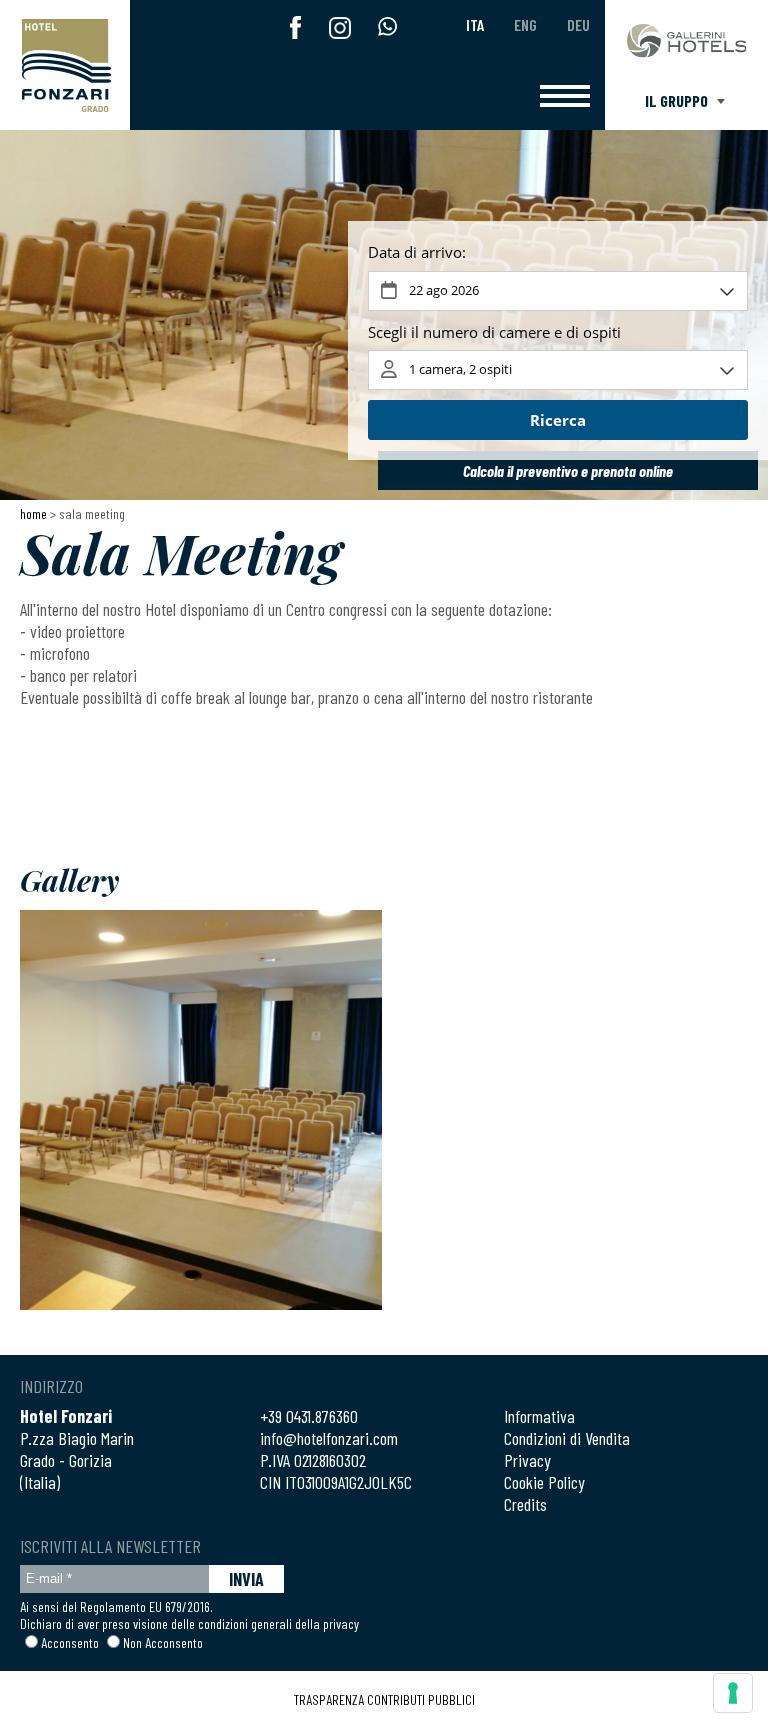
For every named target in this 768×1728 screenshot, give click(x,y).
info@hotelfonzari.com (329, 1438)
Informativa (539, 1416)
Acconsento (70, 1642)
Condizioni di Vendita (567, 1438)
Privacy (527, 1460)
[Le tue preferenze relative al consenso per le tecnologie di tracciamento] (733, 1693)
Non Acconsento (163, 1642)
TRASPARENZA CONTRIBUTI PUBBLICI (384, 1699)
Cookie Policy (544, 1482)
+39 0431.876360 (309, 1416)
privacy (341, 1623)
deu (578, 24)
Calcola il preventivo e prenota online (568, 470)
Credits (525, 1504)
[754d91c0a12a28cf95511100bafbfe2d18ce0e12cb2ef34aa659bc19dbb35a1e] (201, 1110)
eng (525, 24)
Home (33, 513)
